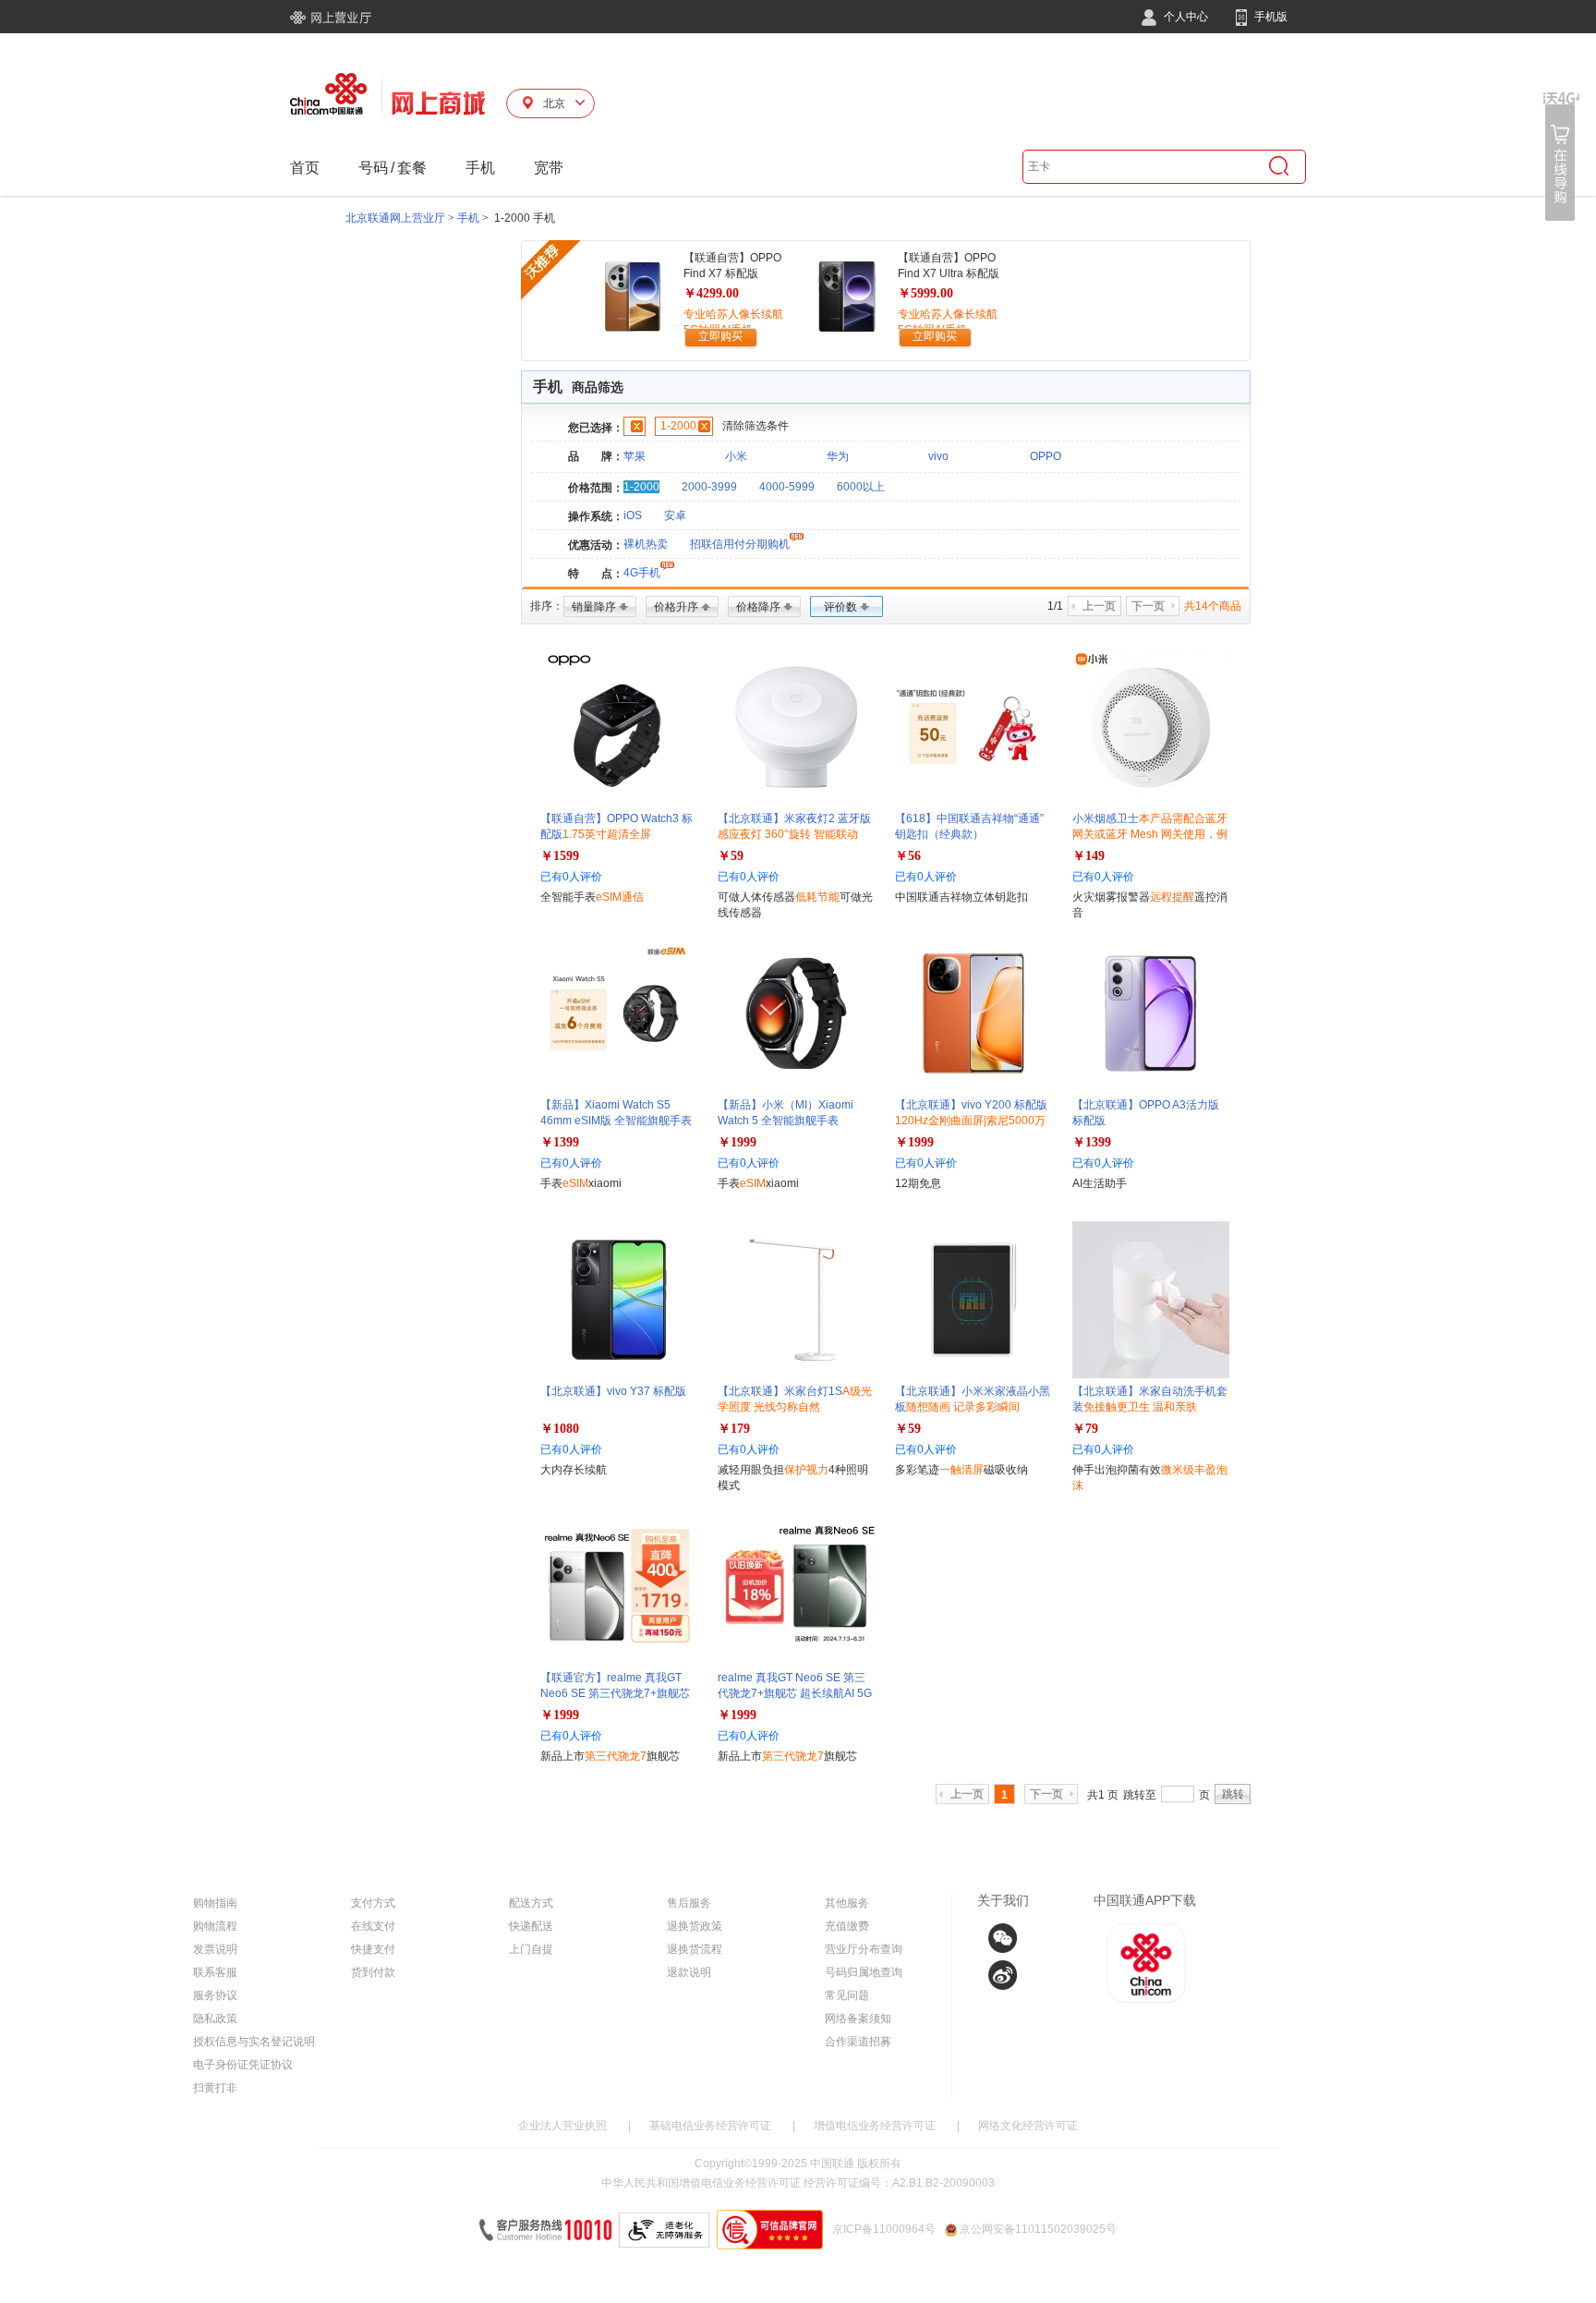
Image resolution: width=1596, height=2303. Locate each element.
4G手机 (642, 573)
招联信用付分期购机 (740, 544)
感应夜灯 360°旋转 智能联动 (788, 834)
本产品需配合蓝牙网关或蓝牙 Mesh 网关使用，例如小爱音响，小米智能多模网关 (1150, 834)
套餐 (412, 168)
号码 (373, 168)
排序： (547, 606)
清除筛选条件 (756, 426)
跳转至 (1140, 1795)
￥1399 (560, 1142)
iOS (633, 515)
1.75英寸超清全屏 (607, 834)
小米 (736, 456)
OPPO (1046, 456)
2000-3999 (709, 487)
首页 (305, 168)
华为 (838, 456)
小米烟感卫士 (1150, 834)
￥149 (1088, 856)
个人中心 (1185, 17)
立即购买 (720, 336)
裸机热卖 (646, 544)
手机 (480, 168)
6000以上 (861, 487)
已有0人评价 (571, 877)
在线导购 (1562, 157)
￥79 (1085, 1429)
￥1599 (560, 856)
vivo (938, 456)
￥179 (734, 1429)
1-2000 (678, 426)
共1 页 (1103, 1795)
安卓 (675, 515)
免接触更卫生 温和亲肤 (1140, 1407)
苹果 (635, 456)
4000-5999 (787, 487)
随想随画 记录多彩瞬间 (963, 1407)
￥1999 (737, 1142)
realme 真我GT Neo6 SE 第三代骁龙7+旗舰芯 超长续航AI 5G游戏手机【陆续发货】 (795, 1693)
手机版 (1270, 17)
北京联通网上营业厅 (395, 218)
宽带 (549, 168)
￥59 (731, 856)
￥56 (908, 856)
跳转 (1233, 1794)
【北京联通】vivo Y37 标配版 (613, 1391)
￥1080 (560, 1429)
